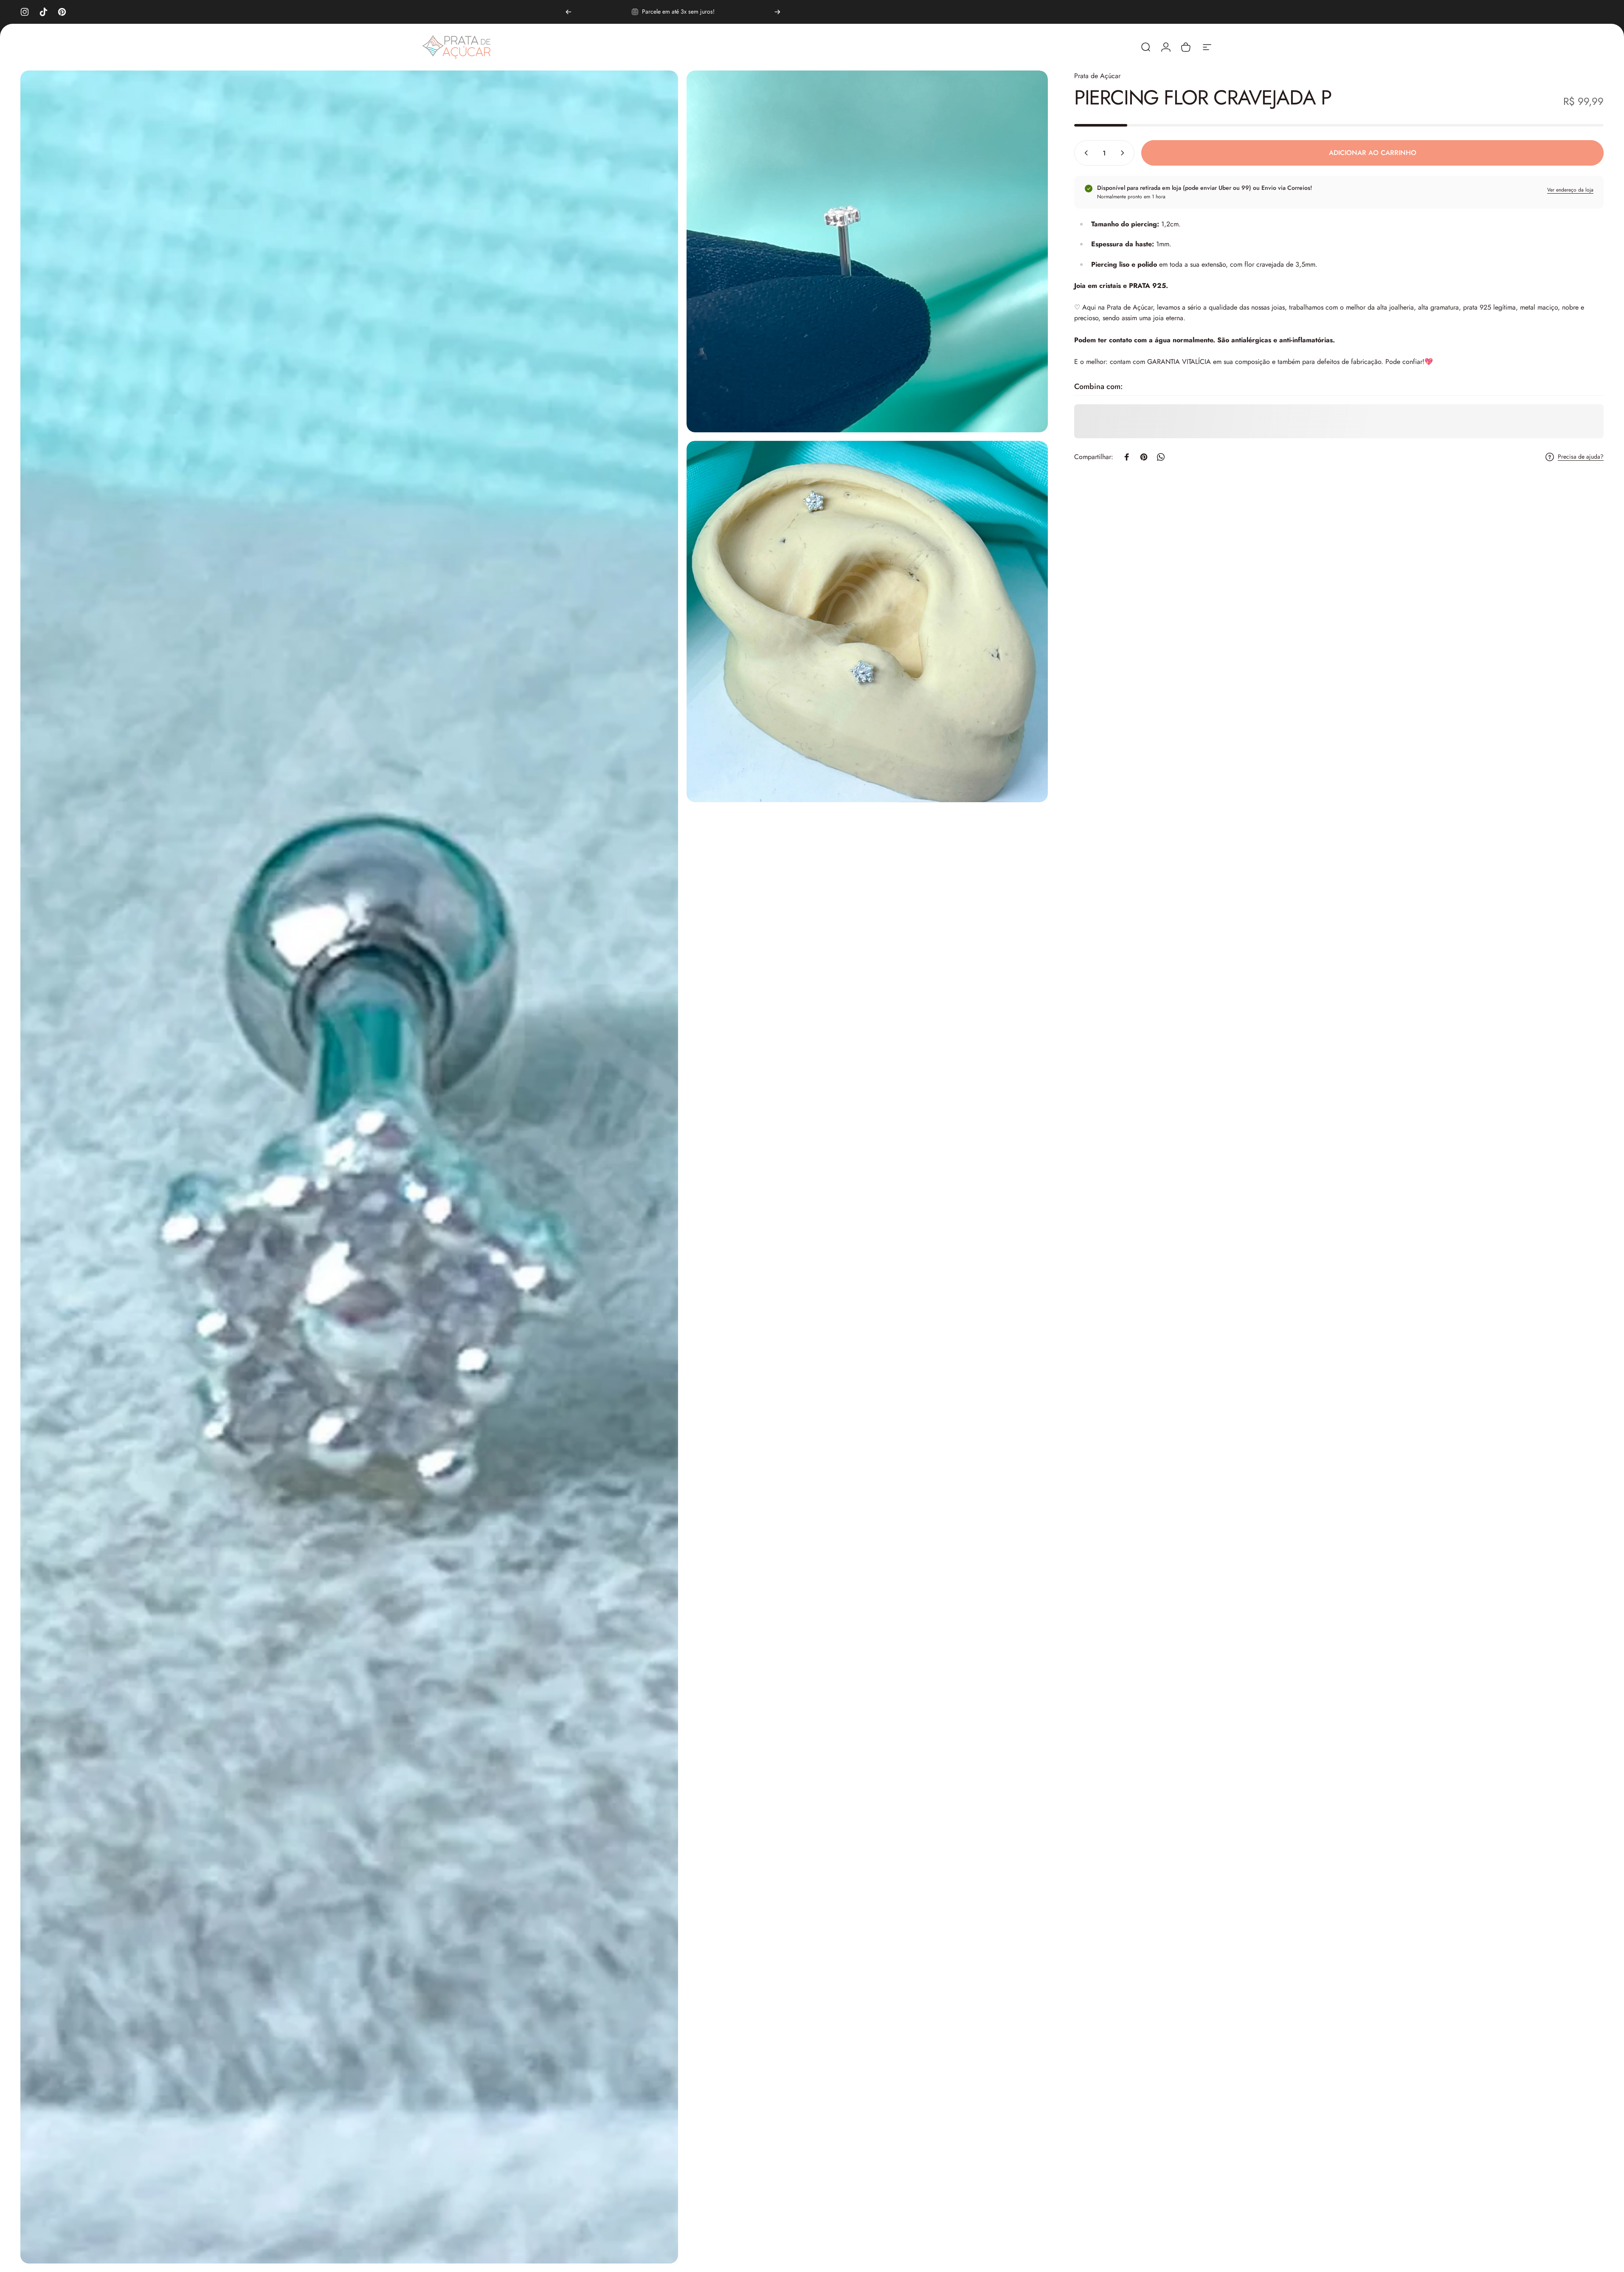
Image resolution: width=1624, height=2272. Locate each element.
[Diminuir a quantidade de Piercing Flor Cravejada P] (1084, 153)
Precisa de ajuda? (1581, 457)
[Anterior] (569, 12)
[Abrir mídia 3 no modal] (867, 622)
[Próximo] (777, 12)
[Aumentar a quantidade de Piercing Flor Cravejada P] (1124, 153)
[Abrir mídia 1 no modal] (349, 1167)
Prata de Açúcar (1097, 76)
